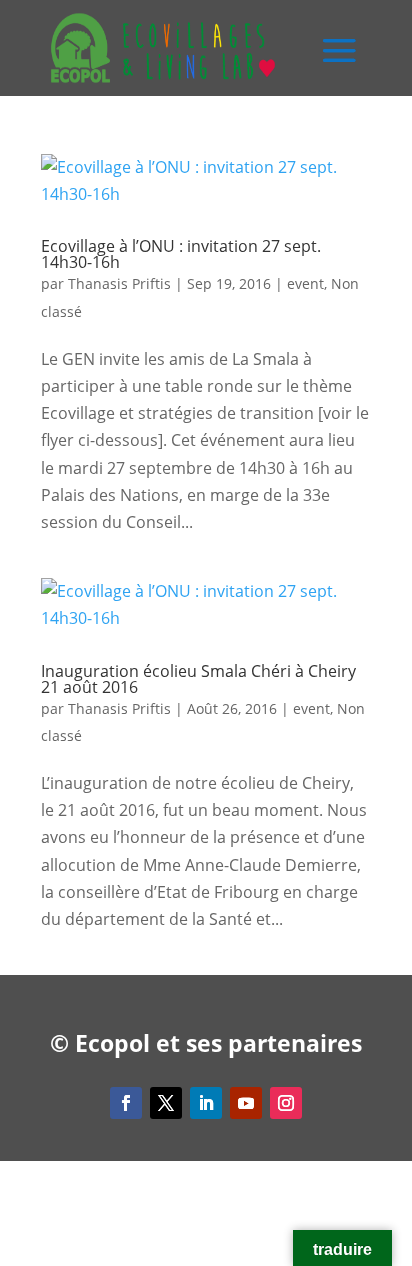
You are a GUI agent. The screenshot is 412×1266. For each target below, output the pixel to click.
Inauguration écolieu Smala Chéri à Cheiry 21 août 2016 (198, 679)
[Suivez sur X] (166, 1103)
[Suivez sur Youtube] (246, 1103)
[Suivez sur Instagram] (286, 1103)
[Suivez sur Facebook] (126, 1103)
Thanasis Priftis (119, 283)
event (305, 283)
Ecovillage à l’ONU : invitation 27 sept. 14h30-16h (181, 254)
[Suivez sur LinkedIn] (206, 1103)
